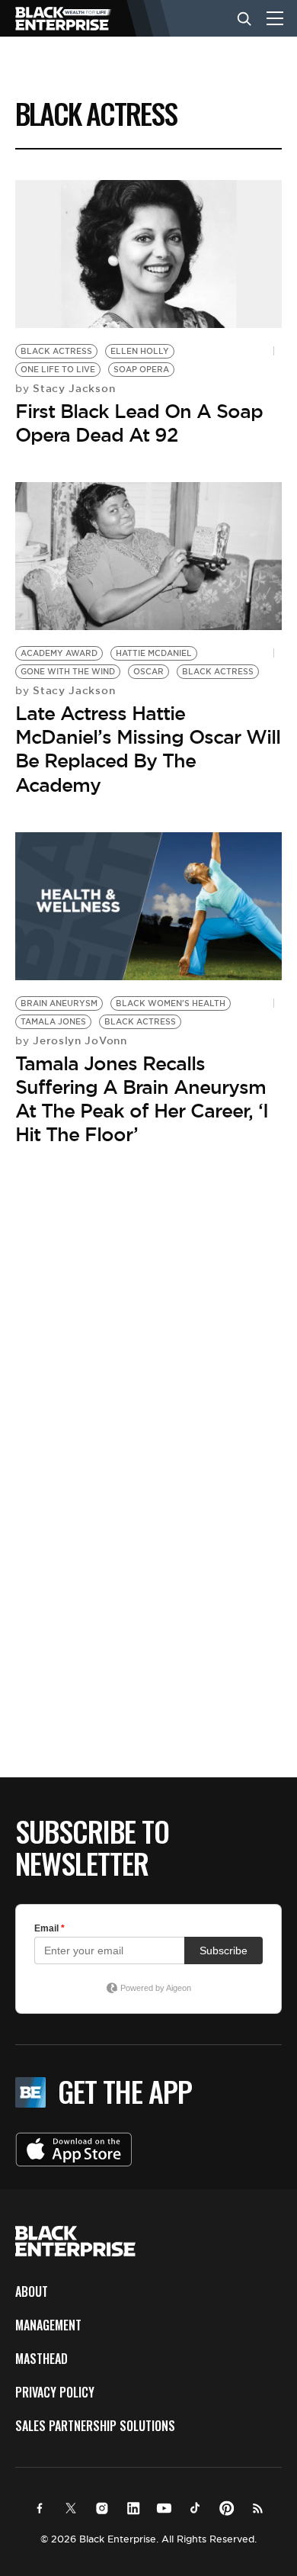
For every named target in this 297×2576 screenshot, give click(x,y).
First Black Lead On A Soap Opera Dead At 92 (139, 423)
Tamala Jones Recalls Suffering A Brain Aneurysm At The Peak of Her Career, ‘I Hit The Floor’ (142, 1099)
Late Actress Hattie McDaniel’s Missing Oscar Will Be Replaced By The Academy (148, 749)
